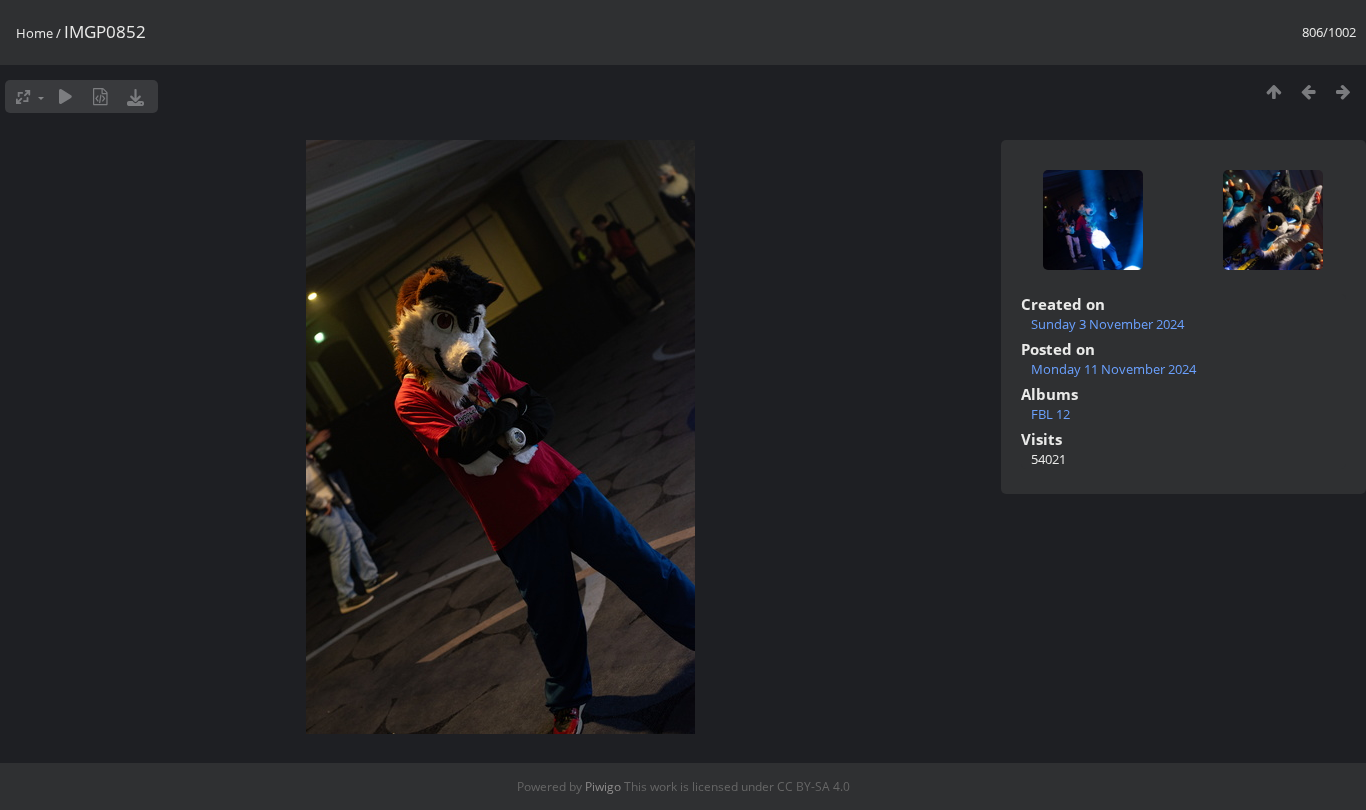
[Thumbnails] (1273, 91)
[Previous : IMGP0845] (1308, 91)
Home (34, 33)
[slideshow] (65, 96)
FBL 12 (1050, 414)
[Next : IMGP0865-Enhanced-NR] (1343, 91)
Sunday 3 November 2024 (1107, 324)
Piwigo (603, 786)
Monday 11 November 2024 (1113, 369)
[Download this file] (135, 96)
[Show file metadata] (100, 96)
